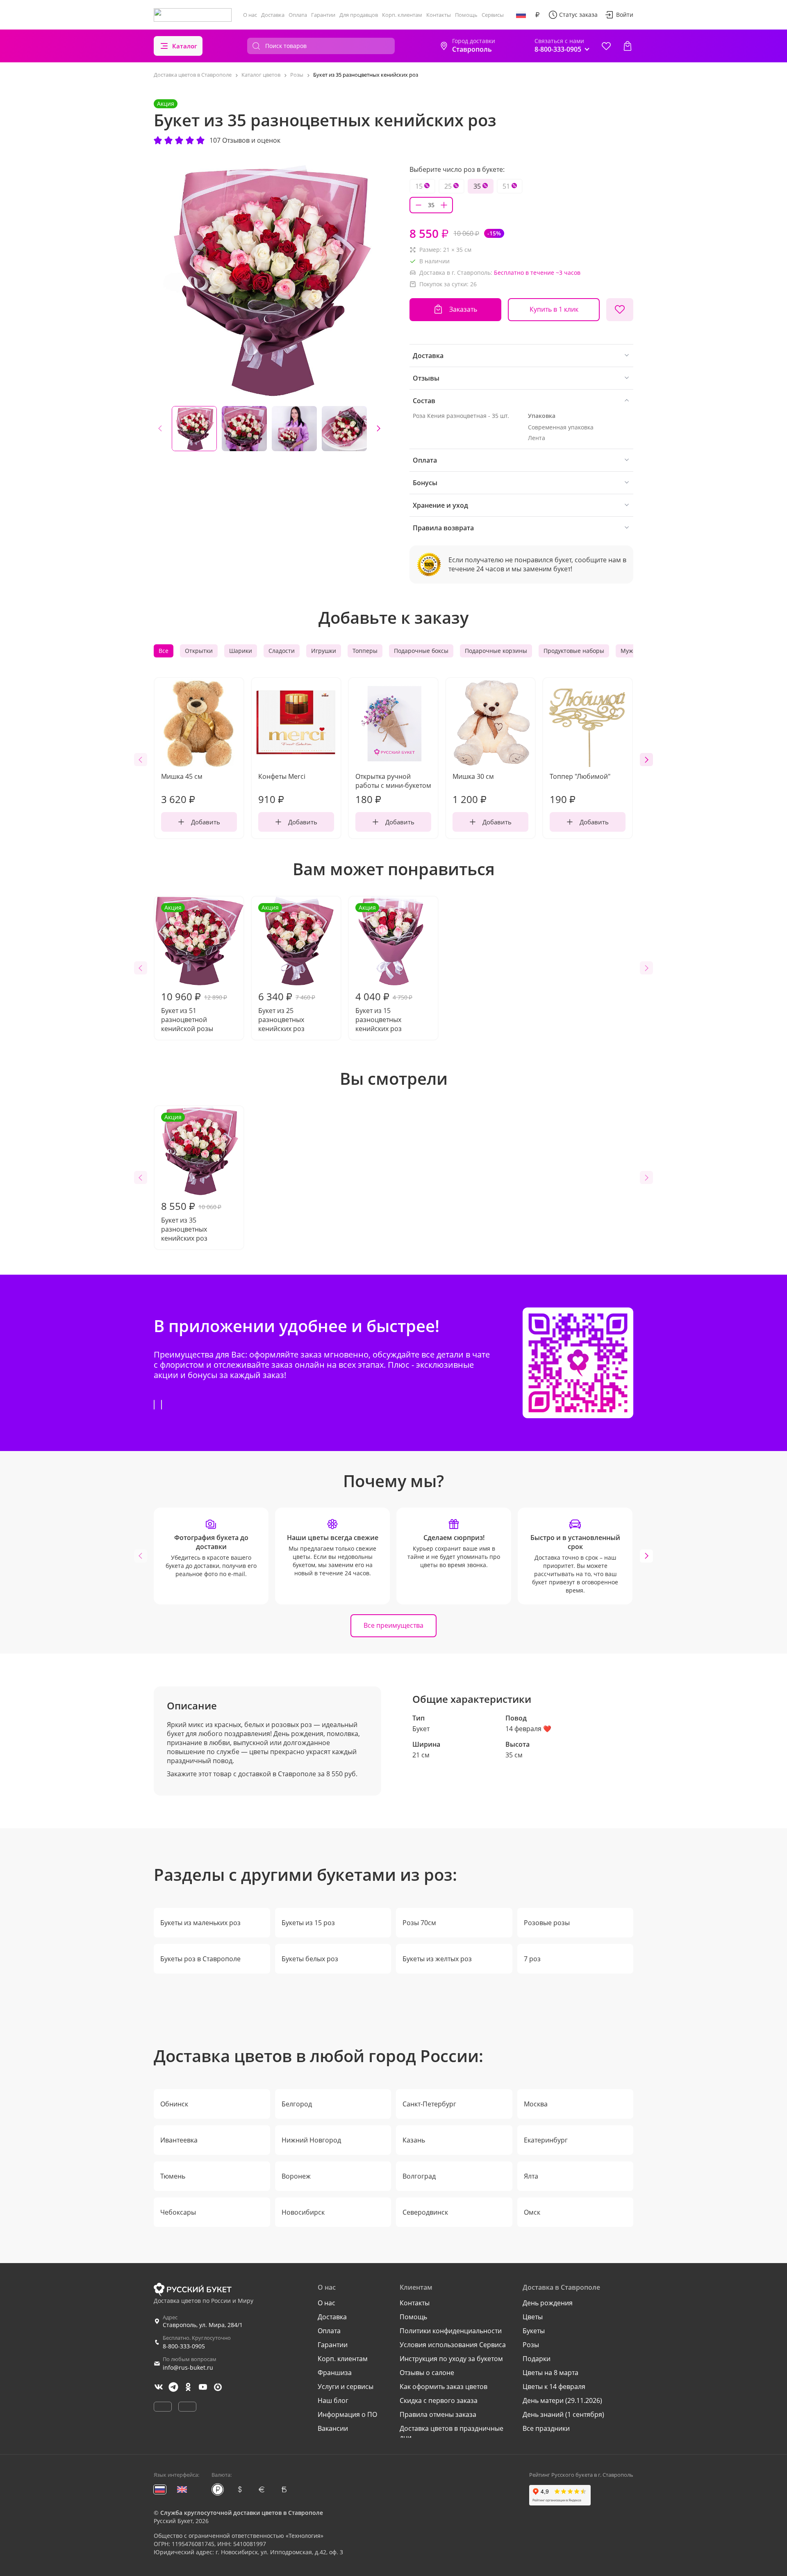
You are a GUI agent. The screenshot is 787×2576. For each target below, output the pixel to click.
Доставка (273, 15)
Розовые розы (547, 1923)
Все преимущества (393, 1625)
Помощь (466, 15)
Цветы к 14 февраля (554, 2387)
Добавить (206, 822)
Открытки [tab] (199, 651)
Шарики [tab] (241, 651)
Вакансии (333, 2428)
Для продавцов (359, 15)
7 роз (532, 1959)
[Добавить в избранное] (620, 310)
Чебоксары (178, 2212)
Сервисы (493, 15)
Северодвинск (425, 2212)
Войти (625, 15)
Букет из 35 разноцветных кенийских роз (191, 1178)
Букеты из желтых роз (437, 1959)
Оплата (298, 15)
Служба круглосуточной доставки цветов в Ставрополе (242, 2513)
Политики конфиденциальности (451, 2331)
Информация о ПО (347, 2414)
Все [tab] (164, 651)
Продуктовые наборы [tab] (574, 651)
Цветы (533, 2317)
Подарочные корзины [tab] (496, 651)
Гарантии (323, 15)
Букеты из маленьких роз (200, 1923)
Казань (414, 2140)
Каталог (185, 46)
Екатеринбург (546, 2140)
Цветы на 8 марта (550, 2373)
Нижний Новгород (311, 2140)
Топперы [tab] (365, 651)
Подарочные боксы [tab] (421, 651)
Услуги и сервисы (346, 2387)
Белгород (297, 2104)
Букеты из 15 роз (308, 1923)
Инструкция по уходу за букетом (451, 2359)
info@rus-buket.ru (188, 2367)
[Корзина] (628, 46)
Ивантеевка (179, 2140)
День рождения (548, 2303)
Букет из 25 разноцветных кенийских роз (287, 968)
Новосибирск (303, 2212)
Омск (532, 2212)
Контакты (439, 15)
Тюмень (173, 2176)
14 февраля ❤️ (528, 1729)
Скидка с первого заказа (439, 2400)
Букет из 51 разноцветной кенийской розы (194, 968)
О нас (250, 15)
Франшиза (335, 2373)
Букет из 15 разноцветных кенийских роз (384, 968)
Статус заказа (578, 15)
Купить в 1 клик (554, 309)
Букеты (534, 2331)
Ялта (531, 2176)
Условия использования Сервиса (453, 2345)
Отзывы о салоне (427, 2373)
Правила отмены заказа (438, 2414)
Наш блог (333, 2400)
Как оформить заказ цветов (444, 2387)
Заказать (463, 309)
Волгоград (419, 2176)
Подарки (537, 2359)
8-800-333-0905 (184, 2346)
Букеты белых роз (310, 1959)
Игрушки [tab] (324, 651)
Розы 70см (419, 1923)
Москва (536, 2104)
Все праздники (546, 2428)
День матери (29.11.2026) (562, 2400)
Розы (531, 2345)
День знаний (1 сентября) (563, 2414)
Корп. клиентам (402, 15)
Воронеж (296, 2176)
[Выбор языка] (521, 15)
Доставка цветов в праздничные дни (452, 2433)
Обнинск (174, 2104)
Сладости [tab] (282, 651)
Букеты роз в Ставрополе (200, 1959)
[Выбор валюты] (537, 15)
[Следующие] (378, 429)
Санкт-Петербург (429, 2104)
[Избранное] (606, 46)
